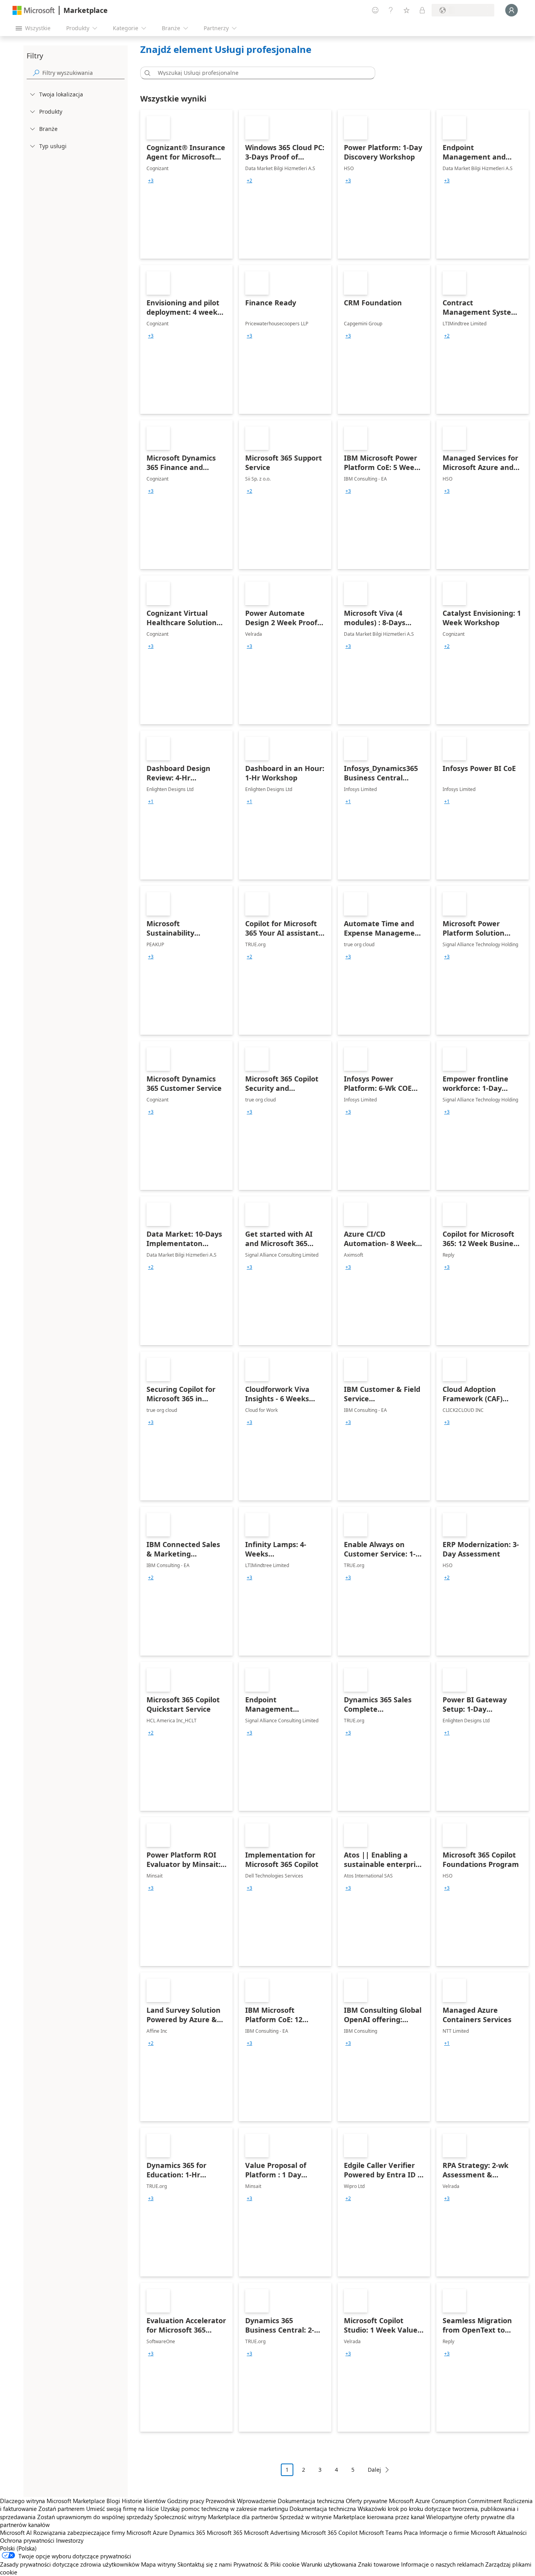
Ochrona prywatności (27, 2540)
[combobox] (260, 73)
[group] (151, 181)
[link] (186, 184)
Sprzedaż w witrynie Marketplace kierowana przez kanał (352, 2517)
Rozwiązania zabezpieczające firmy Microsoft (92, 2532)
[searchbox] (83, 73)
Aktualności (512, 2532)
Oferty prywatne (367, 2501)
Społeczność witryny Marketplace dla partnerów (216, 2517)
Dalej (374, 2470)
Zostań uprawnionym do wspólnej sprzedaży (95, 2517)
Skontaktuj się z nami (205, 2564)
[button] (146, 73)
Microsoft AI (16, 2532)
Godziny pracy (186, 2501)
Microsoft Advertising (272, 2532)
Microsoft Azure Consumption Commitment (446, 2501)
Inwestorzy (70, 2540)
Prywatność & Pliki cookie (267, 2564)
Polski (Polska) (18, 2548)
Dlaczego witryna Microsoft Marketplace (52, 2501)
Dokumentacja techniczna (311, 2501)
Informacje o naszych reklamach (442, 2564)
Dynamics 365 (187, 2532)
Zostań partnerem (61, 2509)
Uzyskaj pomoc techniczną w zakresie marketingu (224, 2509)
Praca (411, 2532)
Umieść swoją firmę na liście (123, 2509)
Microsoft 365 (225, 2532)
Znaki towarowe (379, 2564)
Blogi (113, 2501)
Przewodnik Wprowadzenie (241, 2501)
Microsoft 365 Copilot (329, 2532)
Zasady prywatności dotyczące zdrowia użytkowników (70, 2564)
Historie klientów (144, 2501)
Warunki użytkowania (329, 2564)
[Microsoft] (34, 10)
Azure (160, 2532)
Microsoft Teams (381, 2532)
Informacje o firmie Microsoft (457, 2532)
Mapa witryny (158, 2564)
